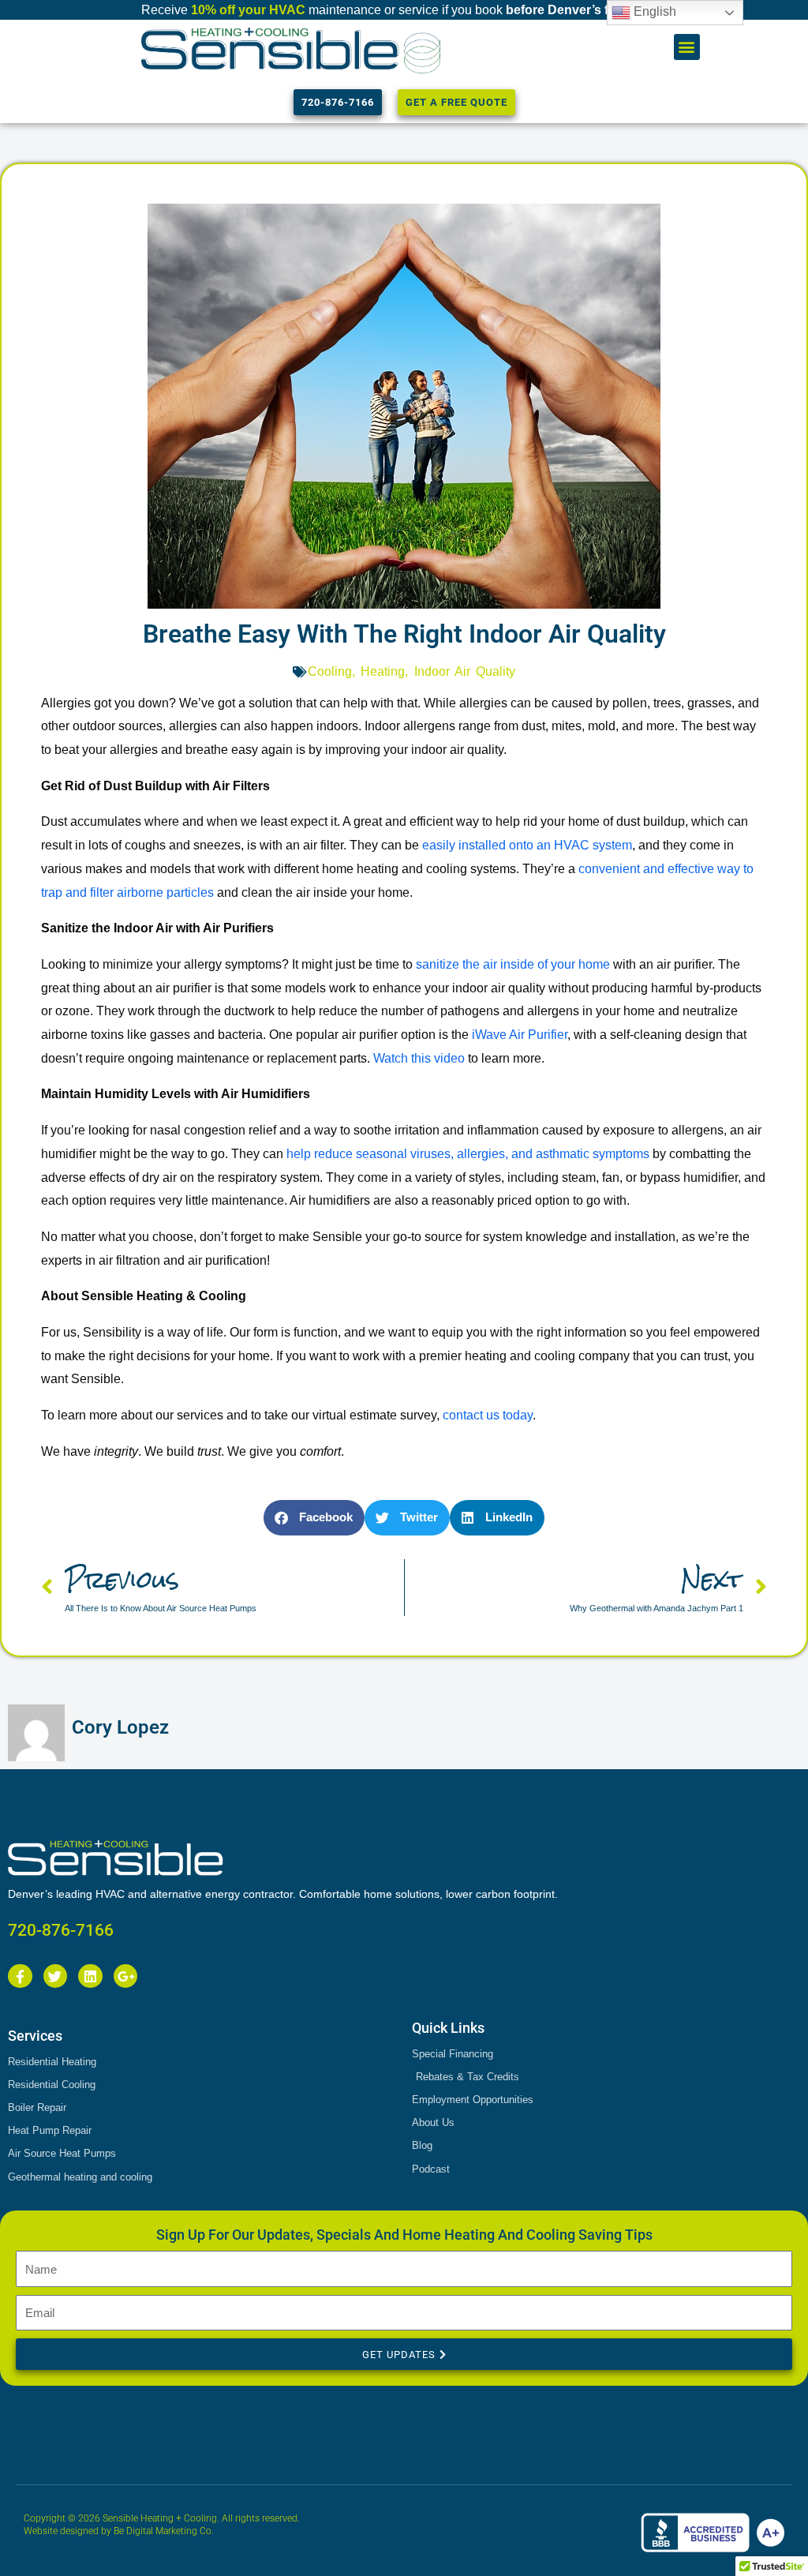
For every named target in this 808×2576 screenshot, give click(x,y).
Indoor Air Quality (465, 671)
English (653, 11)
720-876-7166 (61, 1930)
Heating (383, 671)
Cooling (330, 671)
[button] (687, 47)
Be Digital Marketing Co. (165, 2531)
